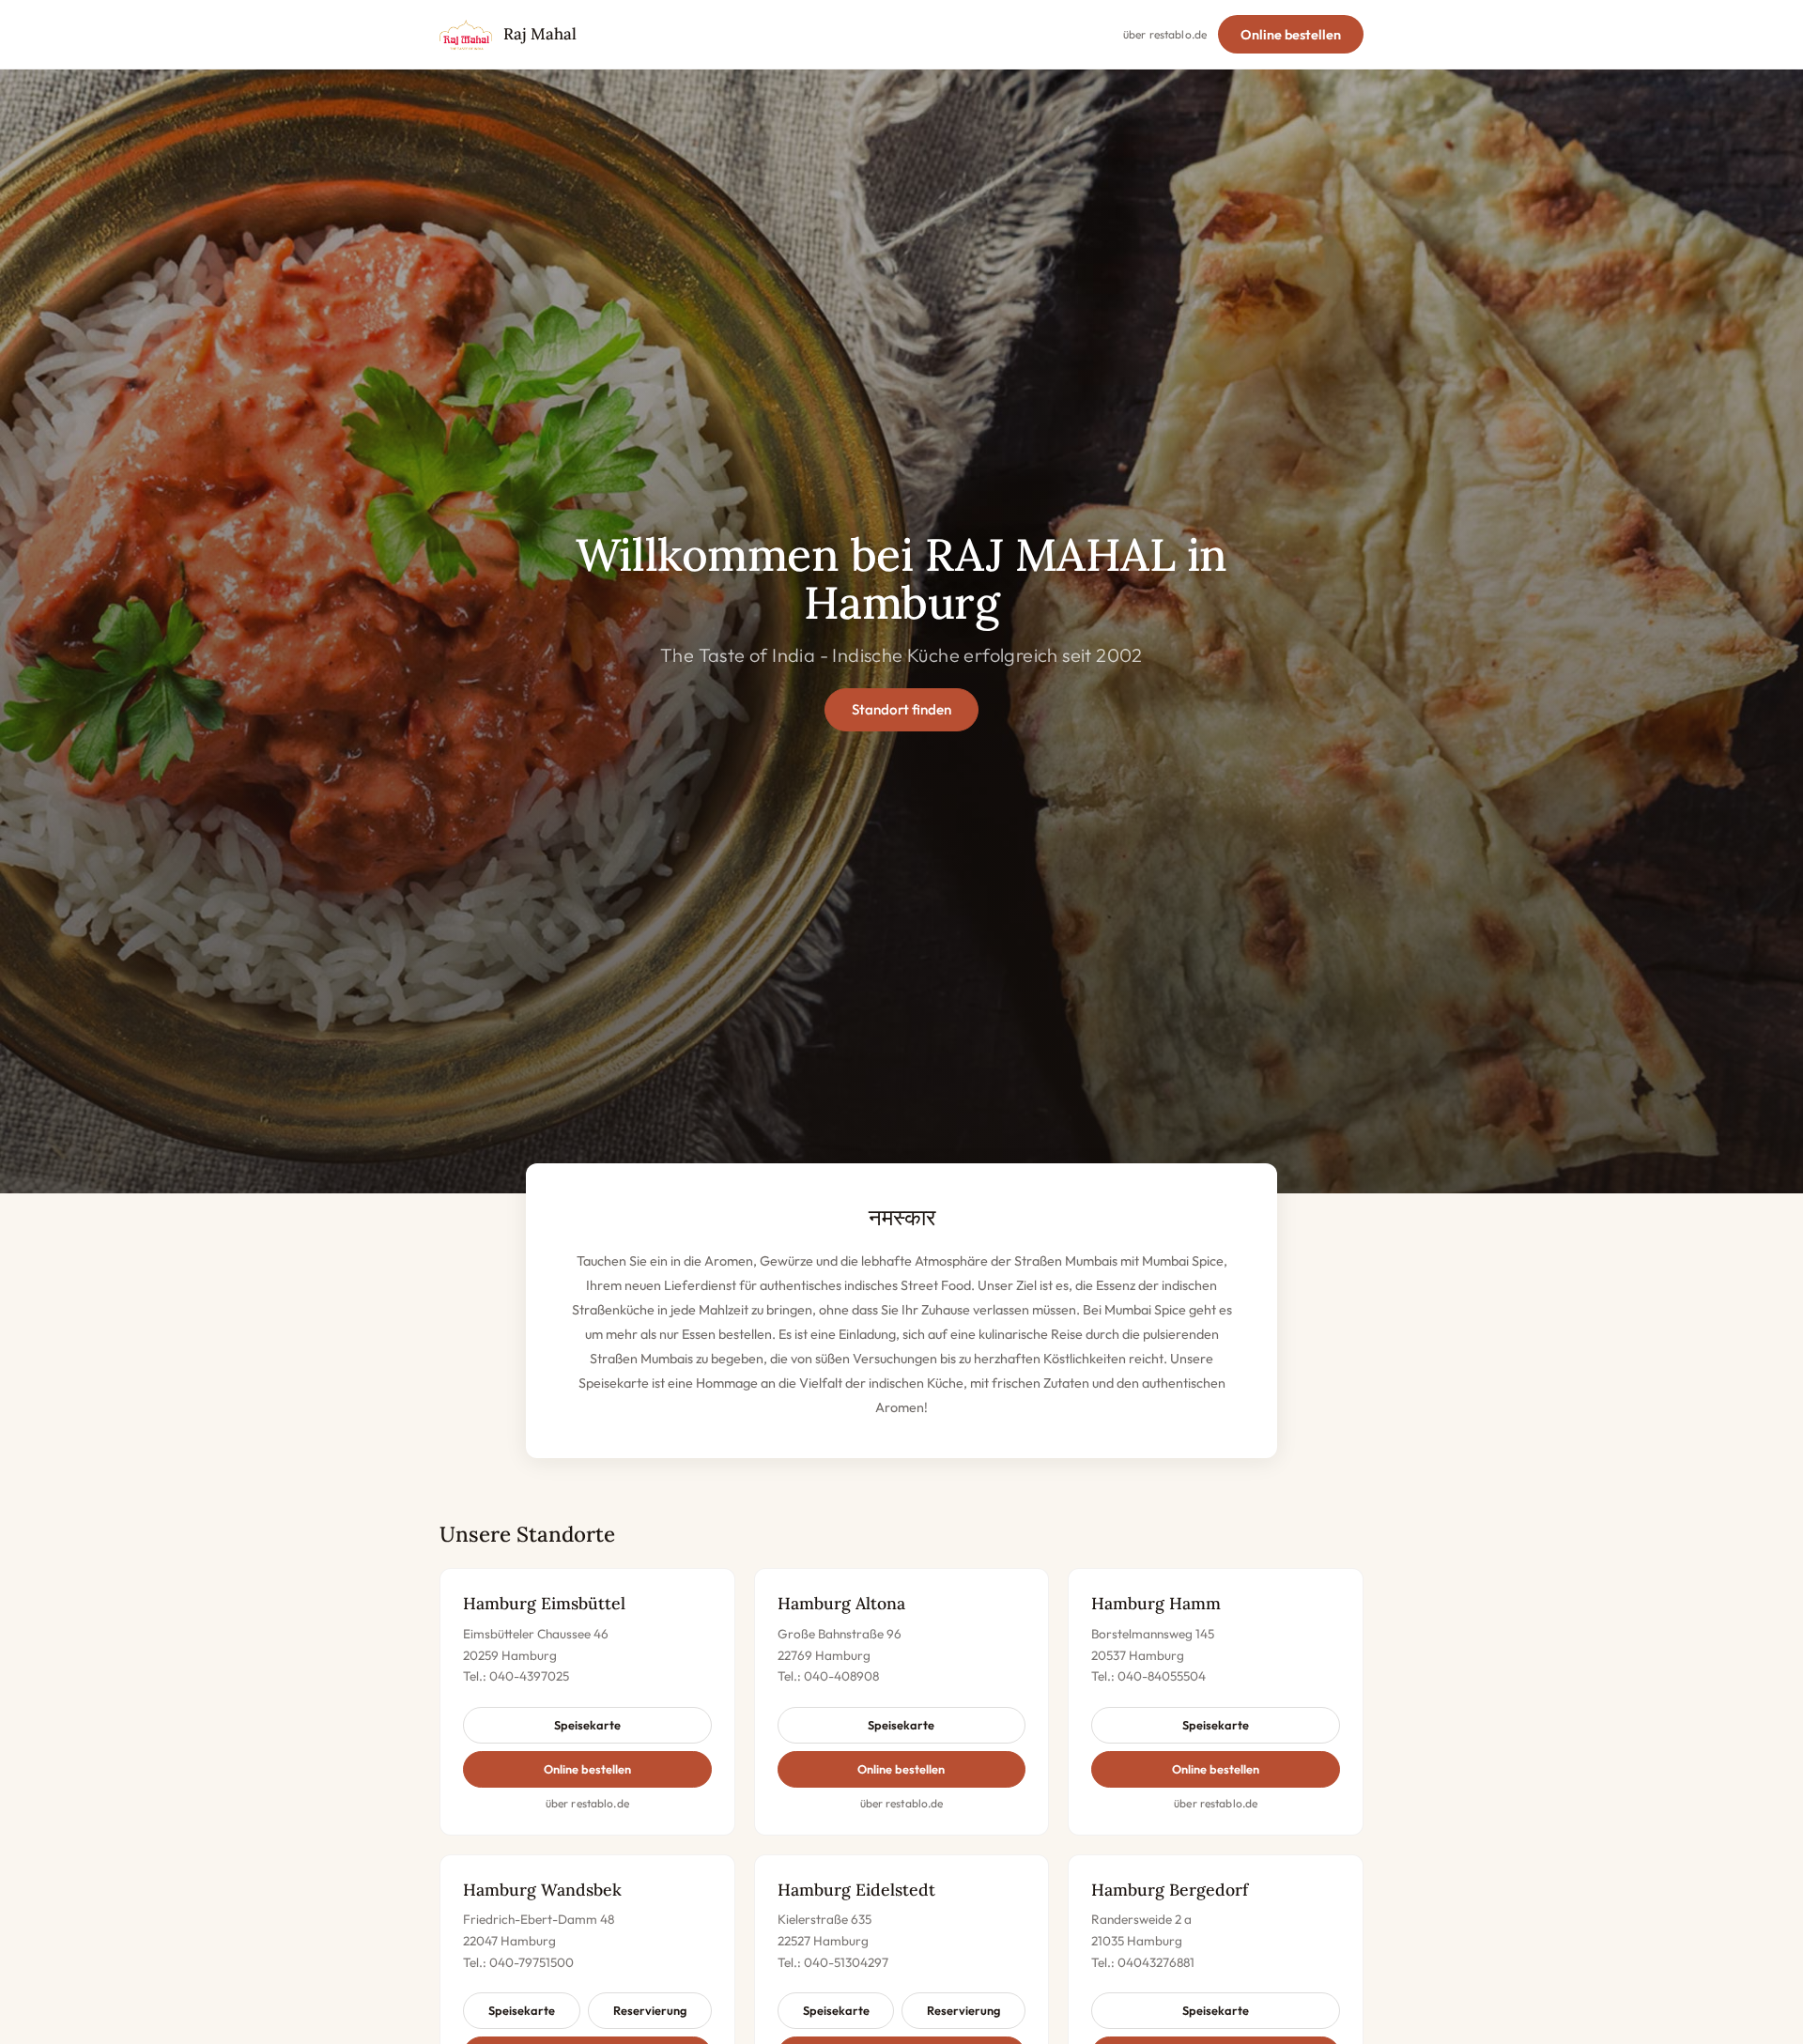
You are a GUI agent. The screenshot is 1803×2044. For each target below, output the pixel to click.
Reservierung (650, 2010)
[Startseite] (466, 35)
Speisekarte (587, 1725)
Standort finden (901, 709)
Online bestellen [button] (587, 1769)
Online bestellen (1291, 35)
